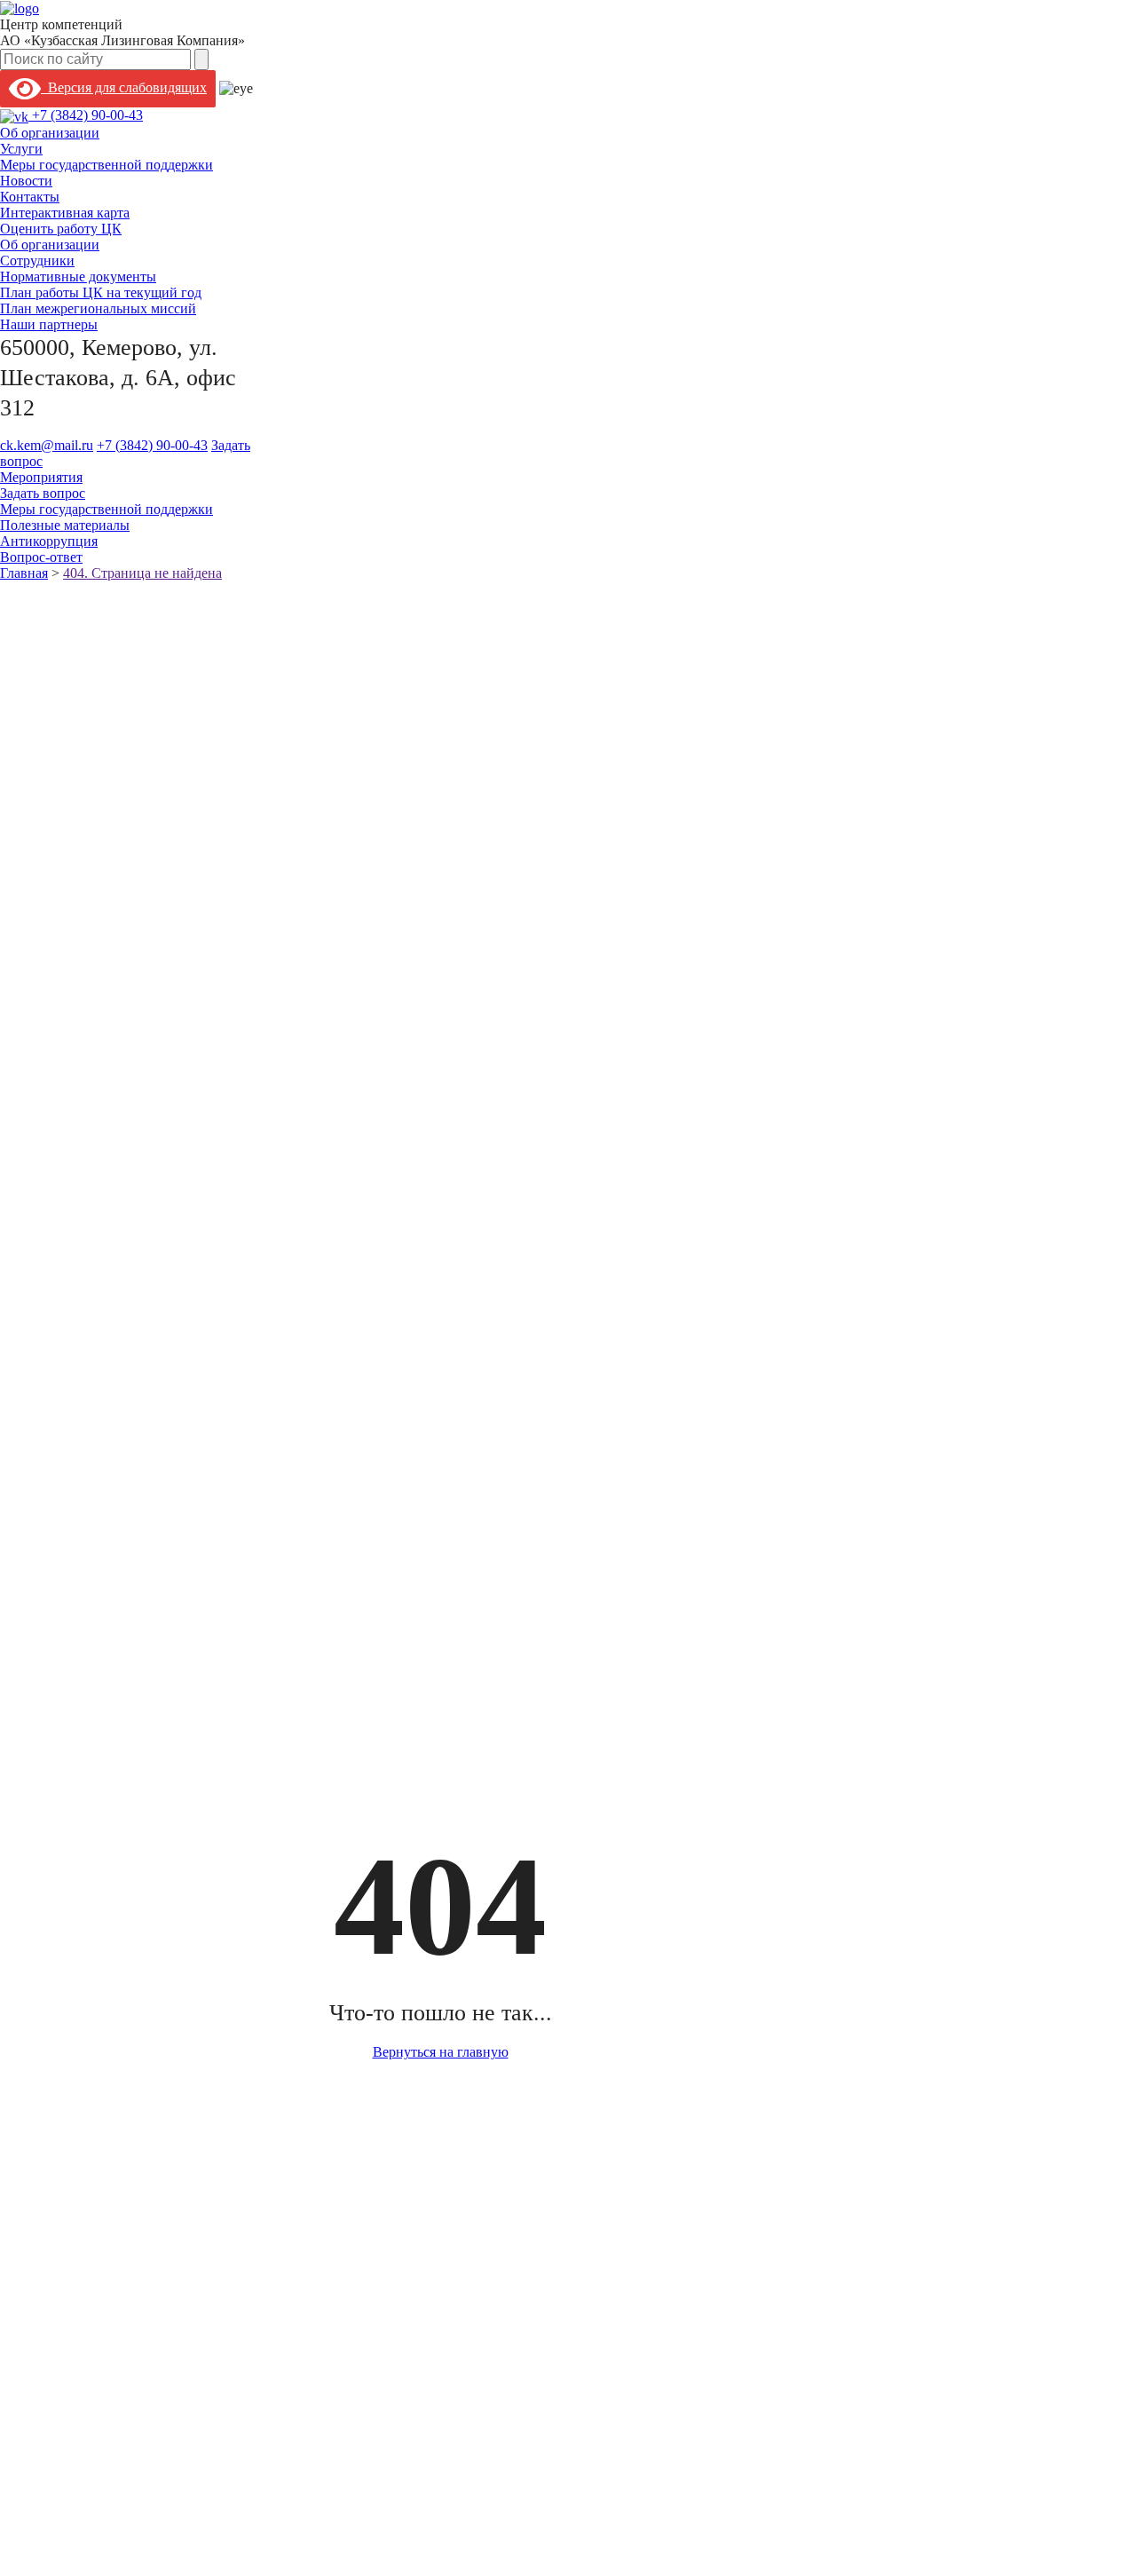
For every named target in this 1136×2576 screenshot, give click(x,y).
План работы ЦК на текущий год (101, 292)
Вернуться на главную (441, 2052)
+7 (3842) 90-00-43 (87, 115)
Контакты (30, 197)
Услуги (21, 149)
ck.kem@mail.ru (47, 445)
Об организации (50, 133)
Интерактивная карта (65, 213)
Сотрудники (37, 261)
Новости (26, 181)
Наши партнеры (49, 324)
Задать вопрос (43, 493)
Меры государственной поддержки (106, 165)
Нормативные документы (78, 277)
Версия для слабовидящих (124, 87)
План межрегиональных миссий (98, 308)
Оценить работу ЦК (61, 229)
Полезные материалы (65, 525)
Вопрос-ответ (41, 557)
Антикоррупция (49, 541)
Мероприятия (41, 477)
